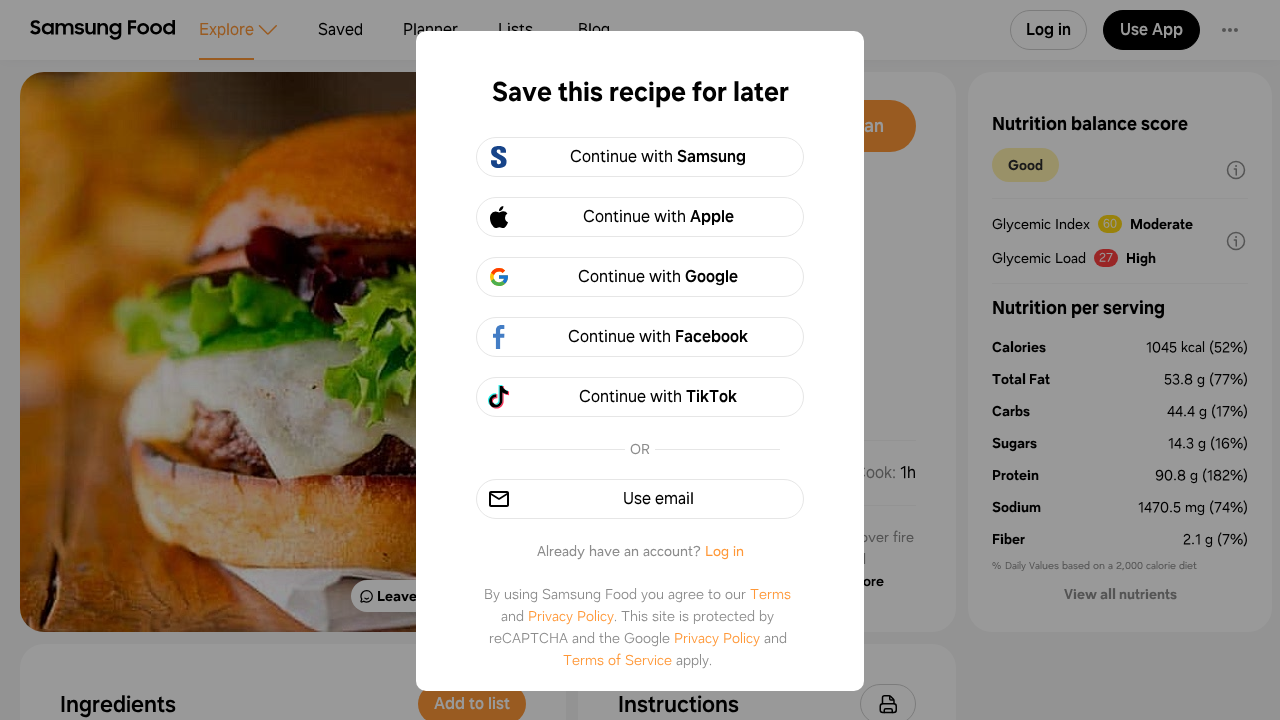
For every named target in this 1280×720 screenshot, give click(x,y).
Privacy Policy (571, 616)
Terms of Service (617, 660)
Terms (770, 594)
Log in (724, 551)
